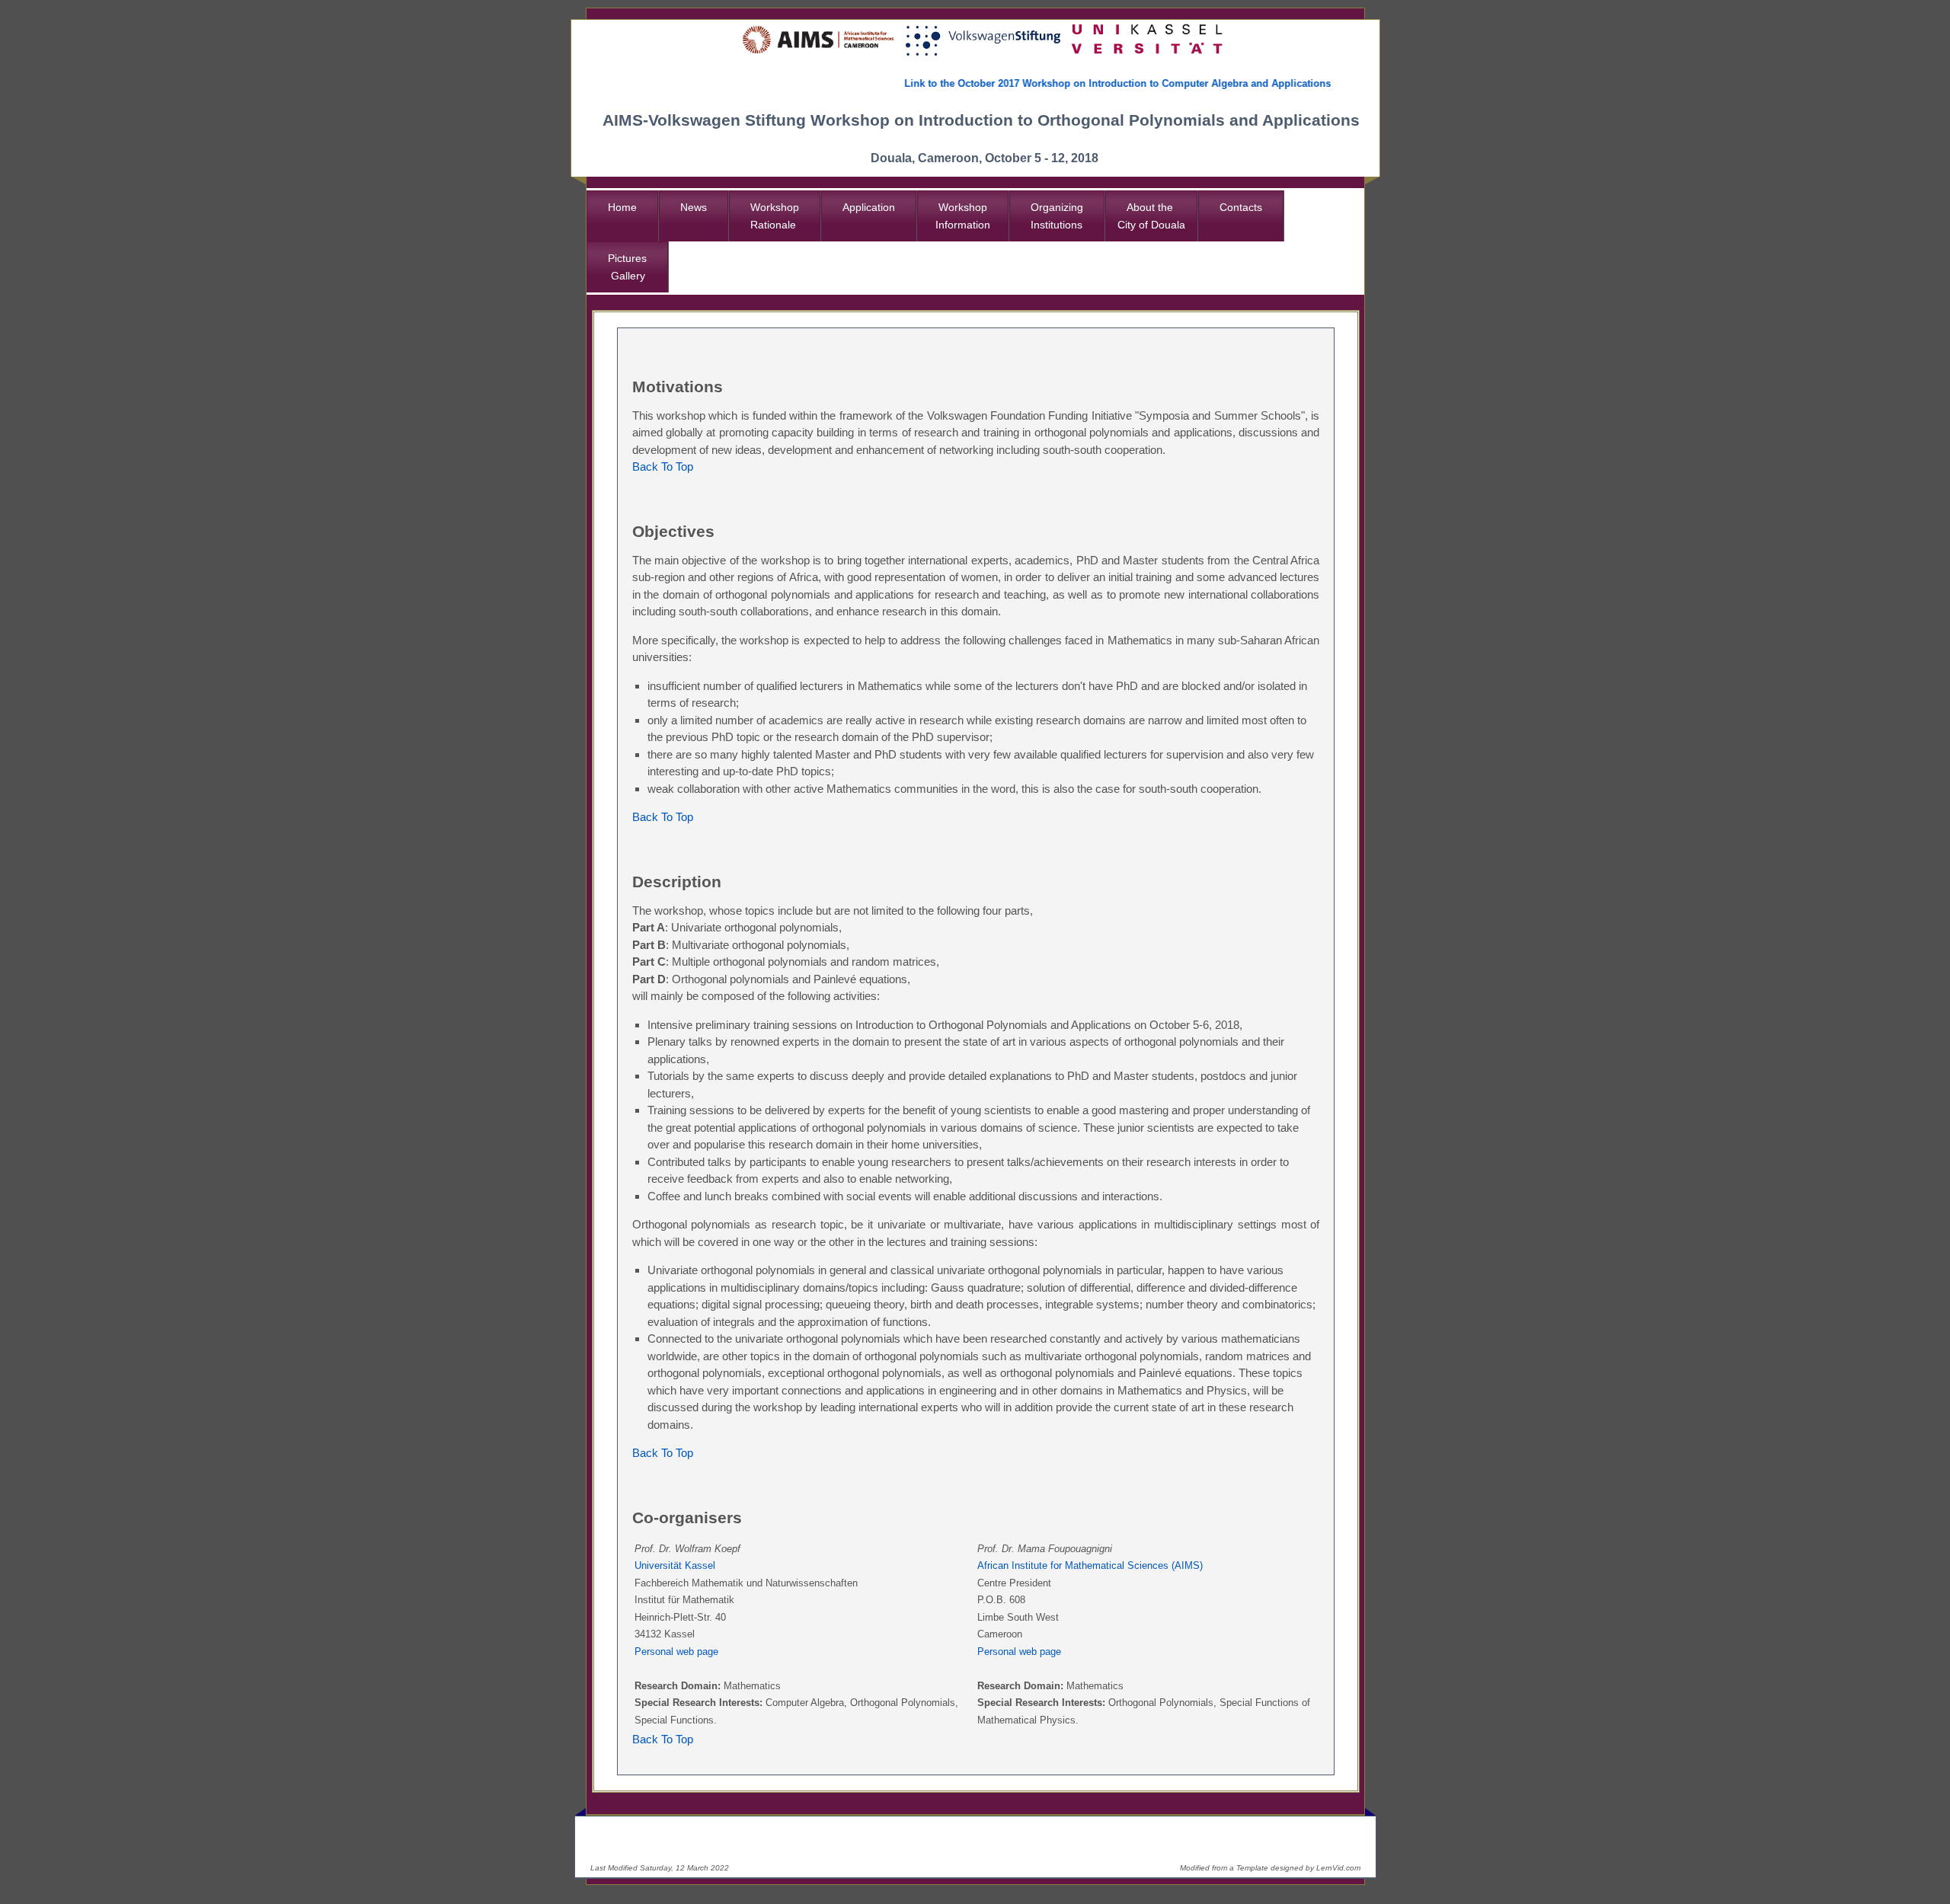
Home (622, 207)
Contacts (1241, 207)
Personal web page (676, 1652)
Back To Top (663, 466)
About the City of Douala (1151, 216)
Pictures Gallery (627, 267)
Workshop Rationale (775, 216)
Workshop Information (963, 216)
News (694, 207)
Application (869, 207)
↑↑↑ (1335, 1834)
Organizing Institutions (1057, 216)
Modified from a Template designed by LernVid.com (1270, 1868)
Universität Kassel (675, 1565)
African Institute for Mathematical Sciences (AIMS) (1090, 1565)
